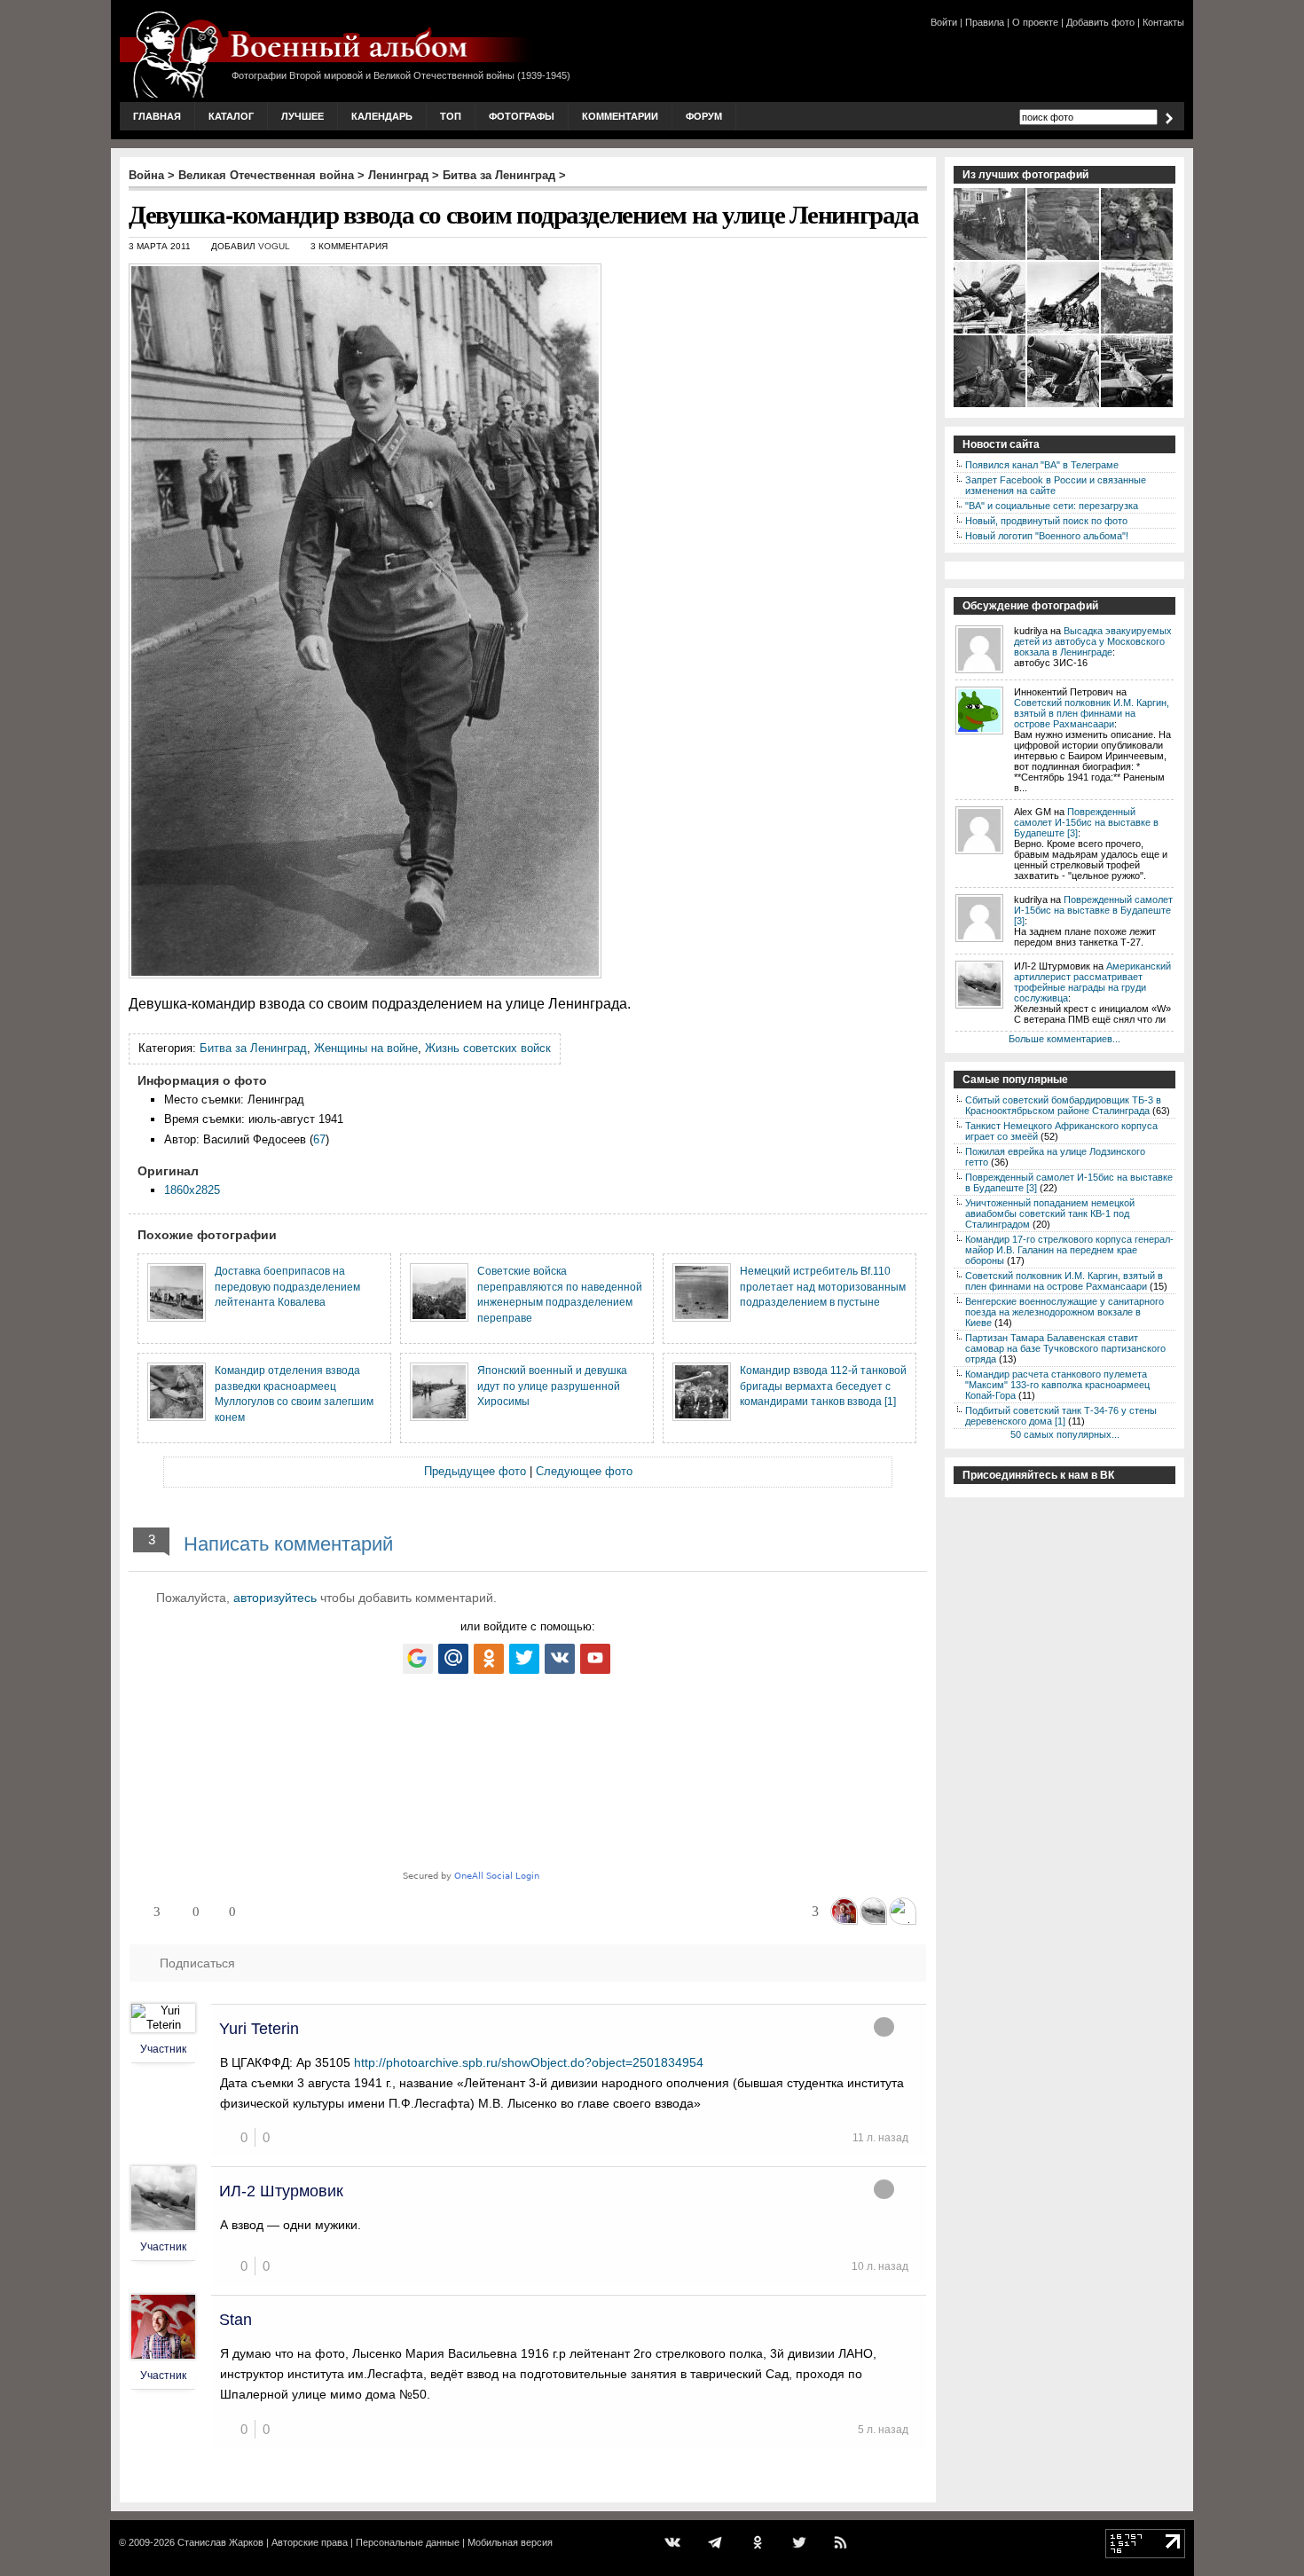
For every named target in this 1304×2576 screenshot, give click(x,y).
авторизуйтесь (275, 1598)
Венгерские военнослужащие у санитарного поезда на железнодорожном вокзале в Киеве (1064, 1312)
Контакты (1163, 22)
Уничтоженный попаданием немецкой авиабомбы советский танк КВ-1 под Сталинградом (1050, 1213)
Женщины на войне (366, 1048)
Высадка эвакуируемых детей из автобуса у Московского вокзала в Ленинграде (1093, 641)
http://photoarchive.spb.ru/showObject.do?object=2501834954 (529, 2062)
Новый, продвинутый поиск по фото (1046, 521)
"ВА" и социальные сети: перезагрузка (1052, 506)
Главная (157, 116)
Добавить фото (1100, 22)
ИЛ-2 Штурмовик (281, 2191)
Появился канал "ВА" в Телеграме (1042, 465)
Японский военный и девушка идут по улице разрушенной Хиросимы (552, 1386)
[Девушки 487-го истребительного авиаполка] (1138, 258)
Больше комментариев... (1064, 1039)
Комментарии (620, 116)
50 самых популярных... (1065, 1434)
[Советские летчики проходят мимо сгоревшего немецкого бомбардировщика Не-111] (1064, 332)
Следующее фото (584, 1471)
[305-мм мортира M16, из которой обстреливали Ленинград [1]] (1064, 405)
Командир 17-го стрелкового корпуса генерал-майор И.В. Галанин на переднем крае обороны (1069, 1250)
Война (146, 175)
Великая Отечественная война (266, 175)
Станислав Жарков (220, 2542)
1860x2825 (192, 1190)
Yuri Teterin (259, 2029)
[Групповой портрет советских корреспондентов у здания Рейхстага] (1138, 332)
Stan (236, 2320)
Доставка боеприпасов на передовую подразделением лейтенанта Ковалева (287, 1286)
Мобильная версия (510, 2542)
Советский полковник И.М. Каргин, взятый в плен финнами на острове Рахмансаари (1092, 713)
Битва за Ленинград (499, 175)
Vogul (274, 246)
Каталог (231, 116)
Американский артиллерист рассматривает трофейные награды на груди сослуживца (1092, 982)
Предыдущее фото (475, 1471)
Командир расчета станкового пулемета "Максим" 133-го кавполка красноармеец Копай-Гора (1057, 1385)
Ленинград (398, 175)
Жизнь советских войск (488, 1048)
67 (319, 1139)
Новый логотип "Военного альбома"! (1047, 536)
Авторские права (310, 2542)
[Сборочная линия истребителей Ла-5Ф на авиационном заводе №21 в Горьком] (1138, 405)
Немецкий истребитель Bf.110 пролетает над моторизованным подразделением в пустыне (823, 1286)
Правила (985, 22)
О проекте (1035, 22)
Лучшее (302, 116)
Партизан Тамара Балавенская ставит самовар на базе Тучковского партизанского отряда (1065, 1348)
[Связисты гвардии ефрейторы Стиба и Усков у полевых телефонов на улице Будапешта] (990, 405)
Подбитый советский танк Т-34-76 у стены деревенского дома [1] (1061, 1416)
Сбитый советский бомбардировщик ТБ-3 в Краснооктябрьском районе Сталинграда (1063, 1105)
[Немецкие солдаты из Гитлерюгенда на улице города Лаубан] (990, 258)
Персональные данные (408, 2542)
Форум (704, 116)
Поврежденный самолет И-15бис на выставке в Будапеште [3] (1086, 822)
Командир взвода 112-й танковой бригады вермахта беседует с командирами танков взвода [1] (823, 1386)
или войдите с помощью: (528, 1626)
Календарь (382, 116)
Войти (944, 22)
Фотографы (522, 116)
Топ (451, 116)
